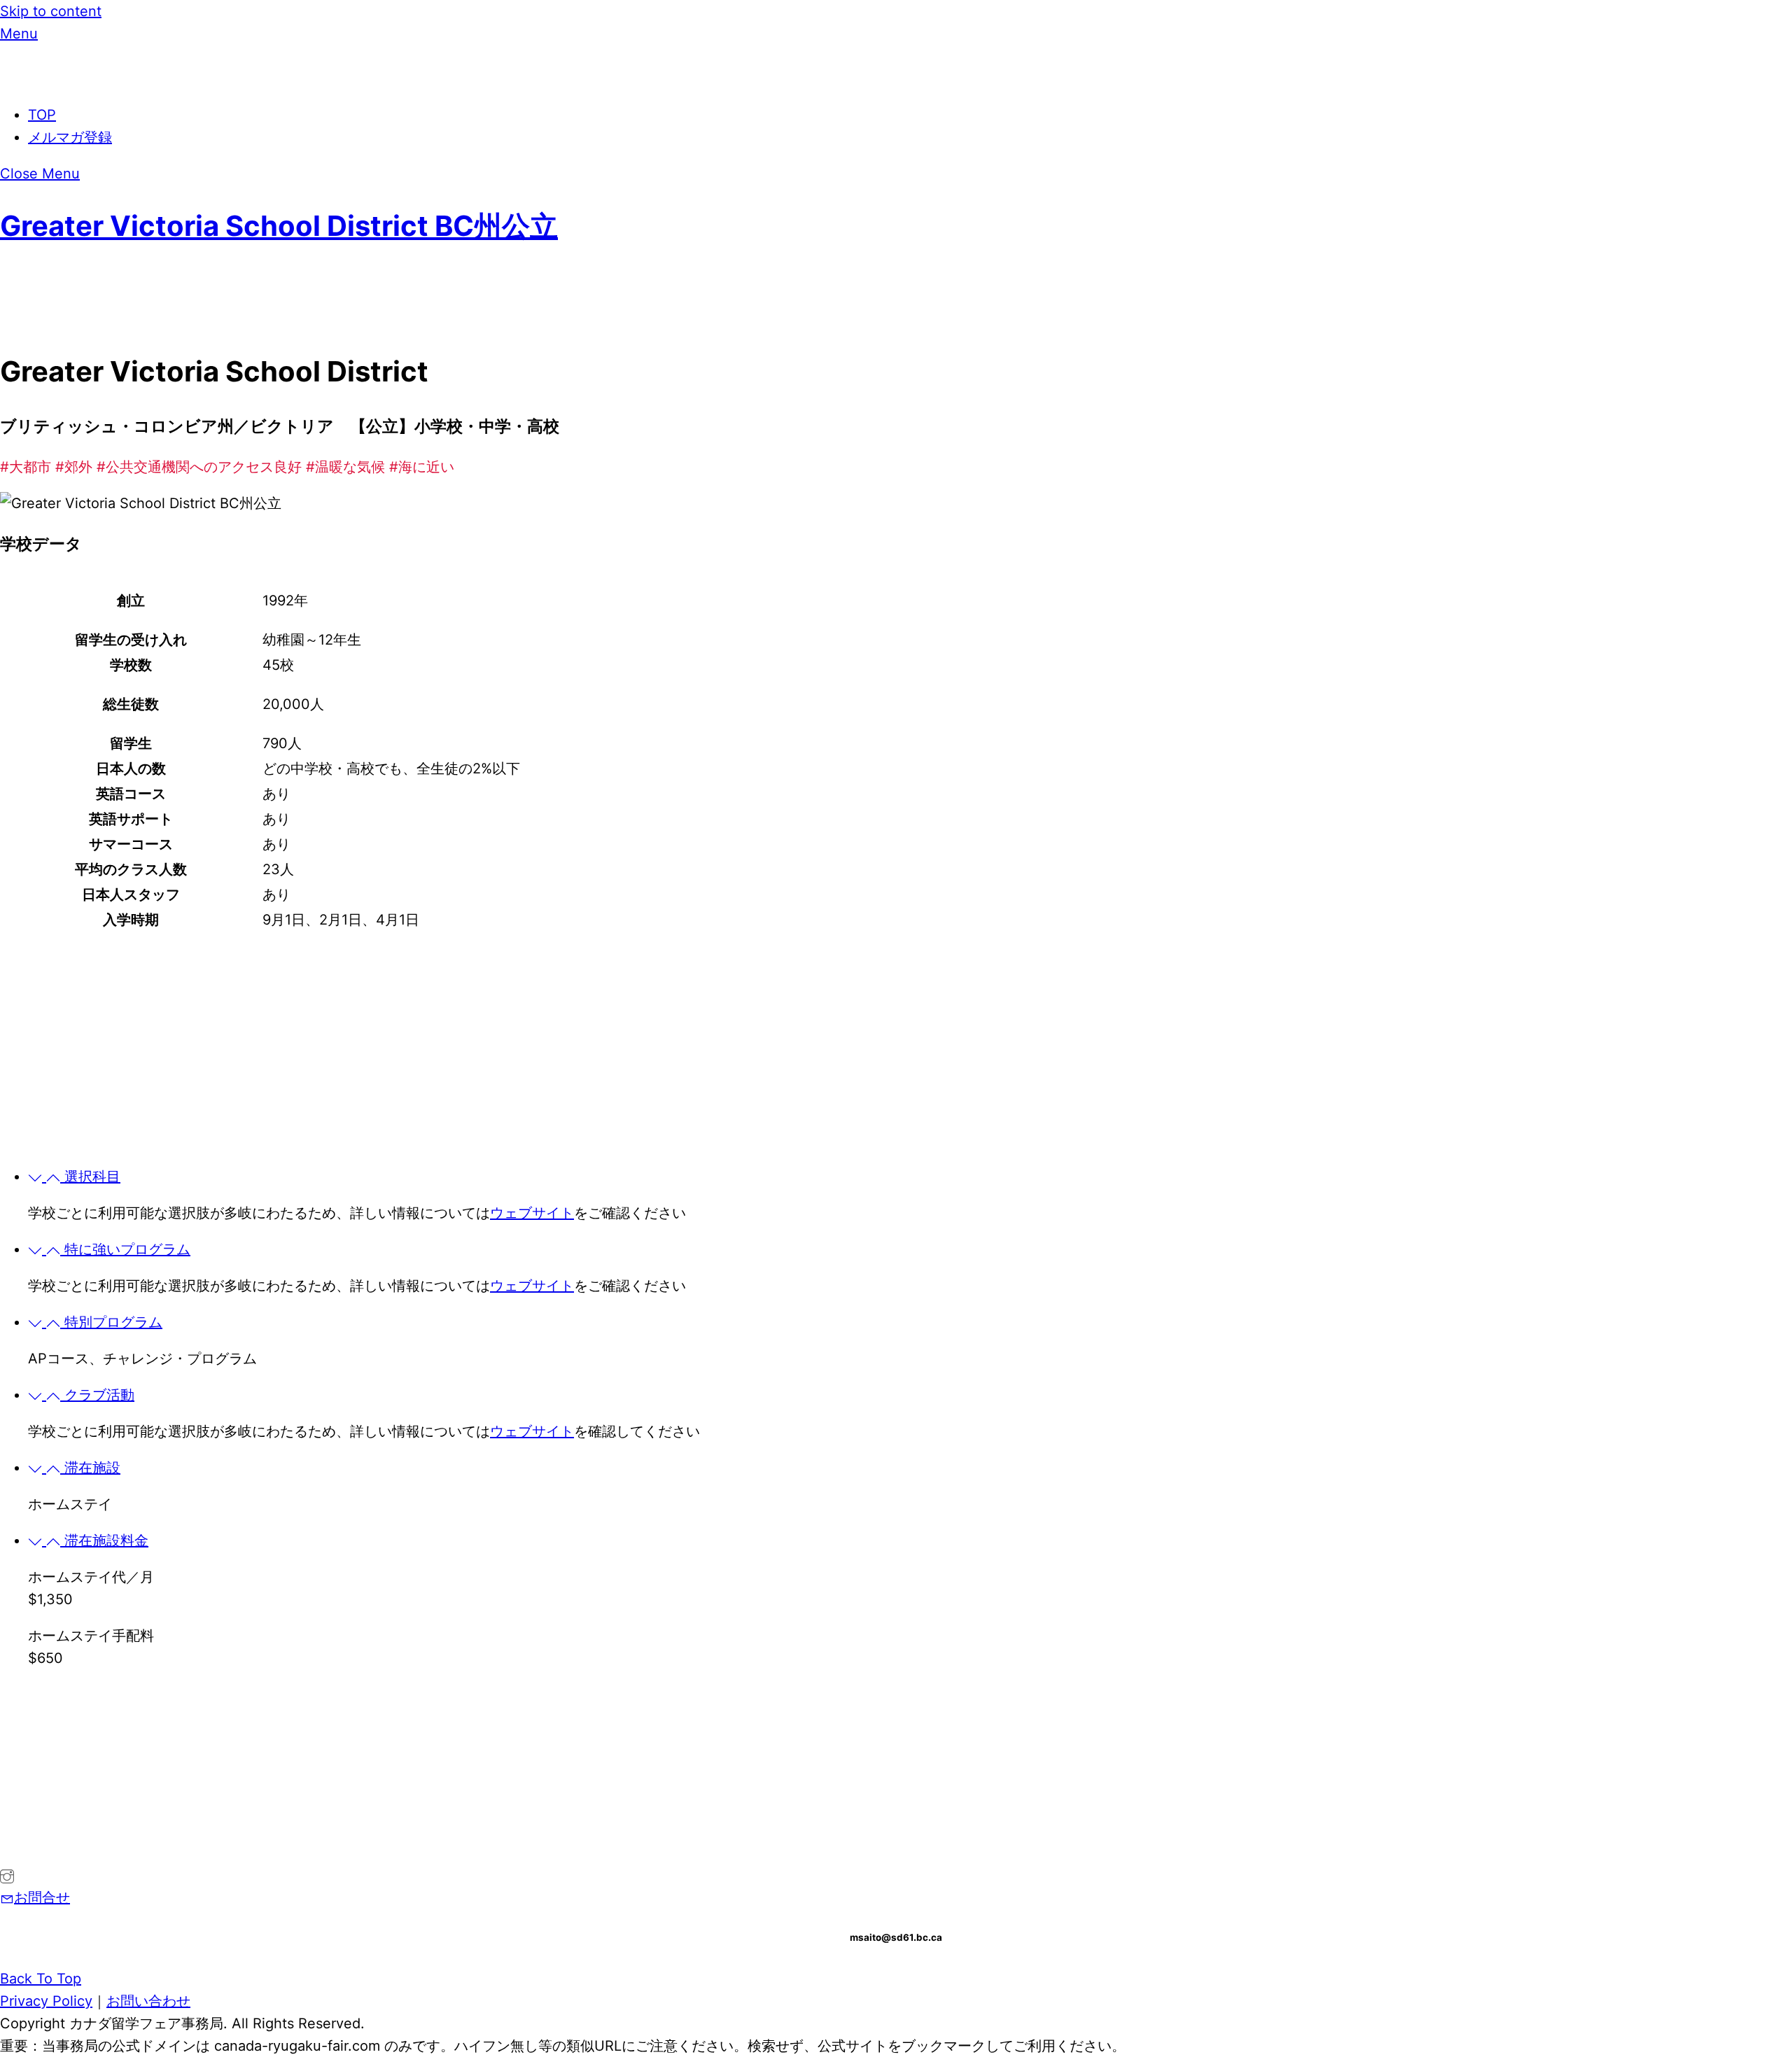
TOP (42, 115)
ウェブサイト (532, 1213)
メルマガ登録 (70, 137)
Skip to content (51, 11)
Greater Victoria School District (279, 226)
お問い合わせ (148, 2001)
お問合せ (42, 1897)
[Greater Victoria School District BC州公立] (7, 1875)
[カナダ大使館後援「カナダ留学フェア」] (80, 78)
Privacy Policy (46, 2001)
